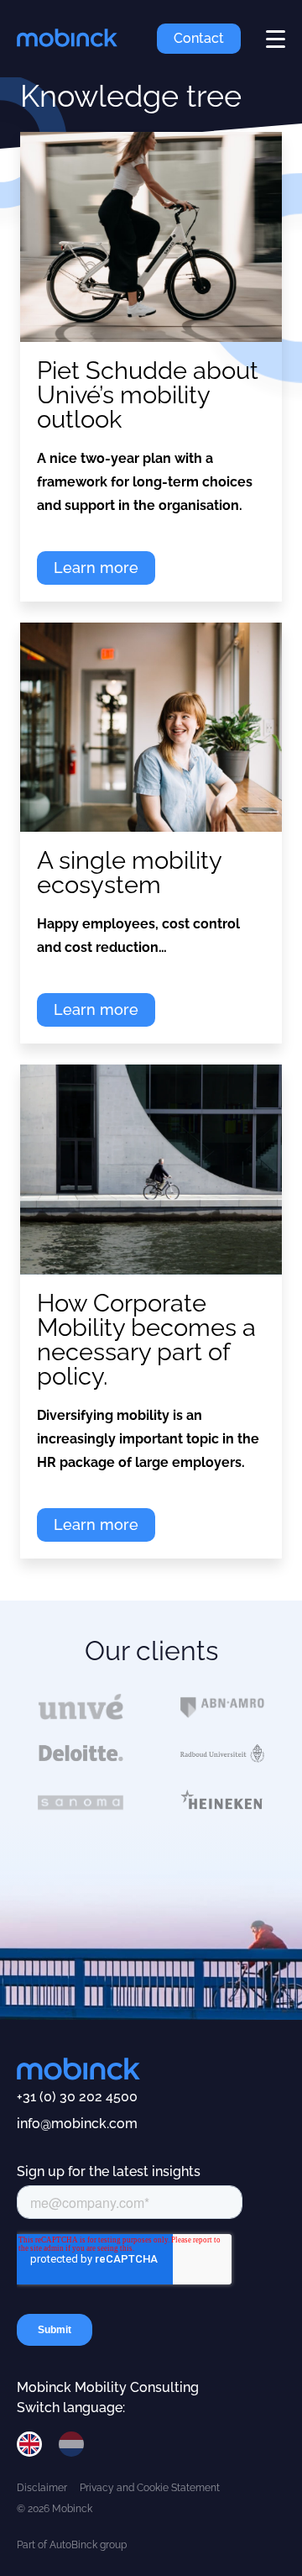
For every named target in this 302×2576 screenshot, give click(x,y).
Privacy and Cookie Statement (150, 2488)
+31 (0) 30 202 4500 (77, 2097)
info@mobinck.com (77, 2124)
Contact (199, 38)
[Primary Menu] (276, 39)
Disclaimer (42, 2488)
